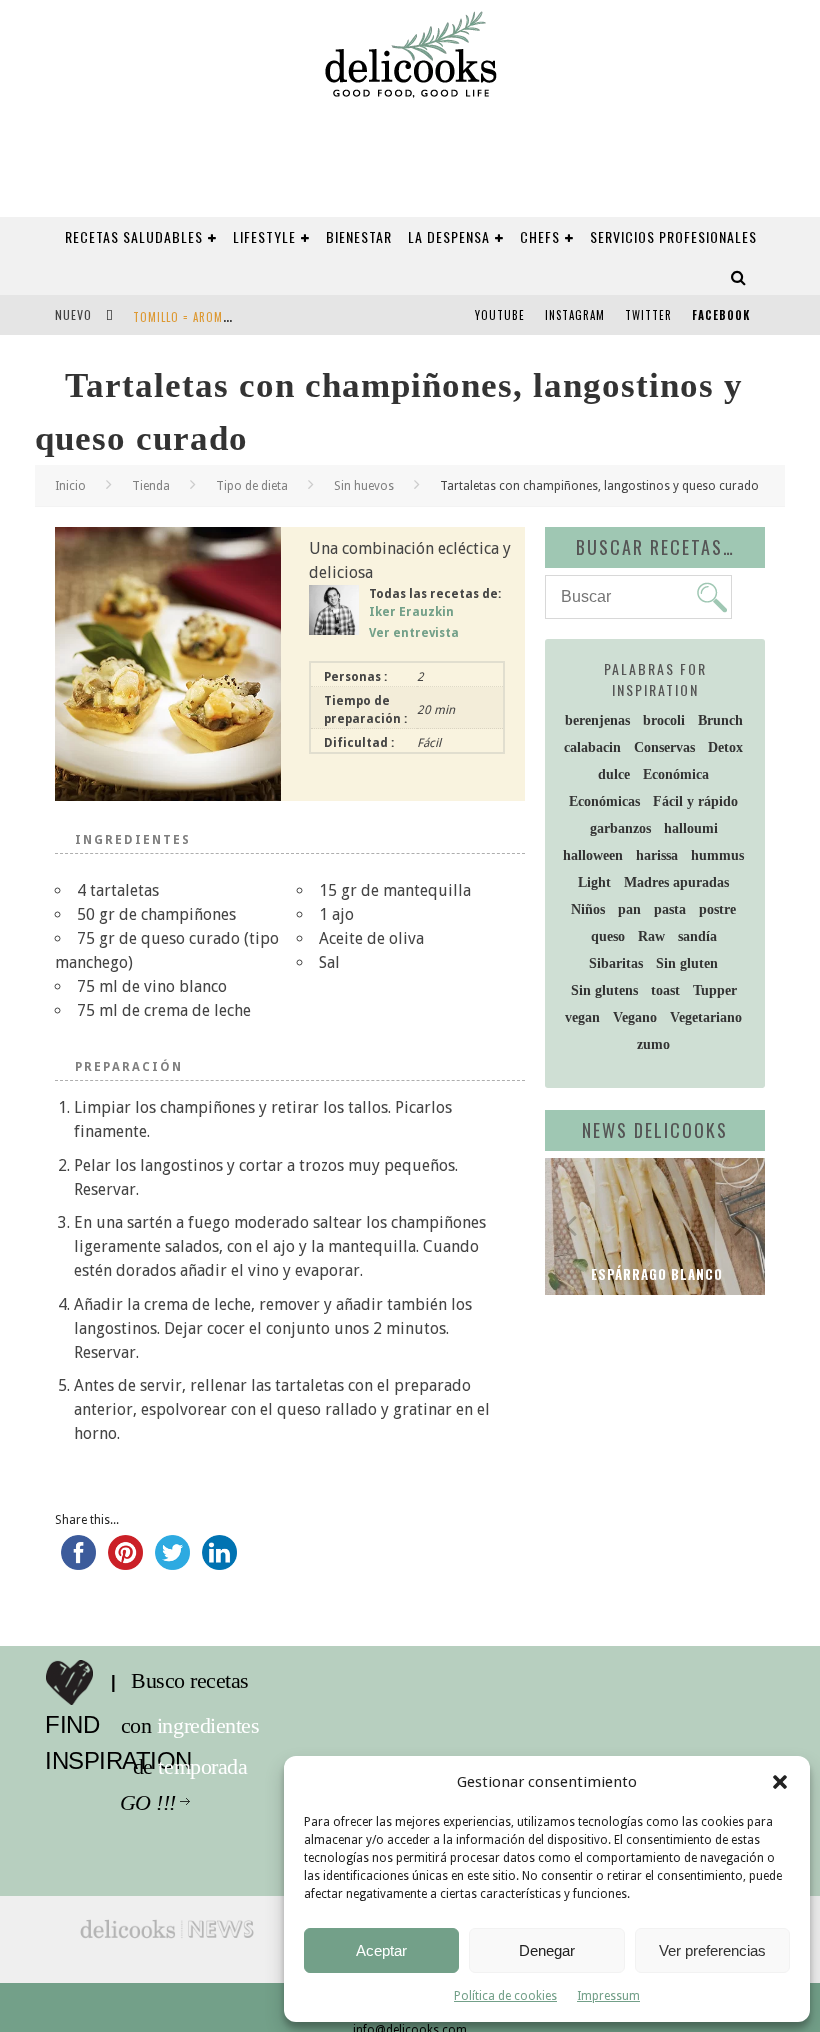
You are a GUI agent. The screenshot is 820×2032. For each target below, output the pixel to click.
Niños (588, 909)
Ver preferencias (712, 1950)
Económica (676, 774)
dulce (614, 774)
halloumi (691, 828)
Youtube (500, 315)
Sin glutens (604, 990)
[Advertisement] (682, 1440)
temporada (209, 1767)
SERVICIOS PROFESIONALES (673, 236)
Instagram (575, 315)
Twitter (648, 315)
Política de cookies (505, 1996)
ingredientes (215, 1726)
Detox (725, 747)
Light (594, 882)
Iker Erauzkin (411, 612)
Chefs (540, 236)
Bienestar (359, 236)
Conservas (664, 747)
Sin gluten (687, 963)
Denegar (547, 1950)
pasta (670, 909)
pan (629, 909)
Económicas (604, 801)
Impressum (608, 1996)
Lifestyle (264, 236)
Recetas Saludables (134, 236)
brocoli (664, 720)
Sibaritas (616, 963)
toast (665, 990)
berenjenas (597, 720)
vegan (582, 1017)
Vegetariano (706, 1017)
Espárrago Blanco (655, 1274)
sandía (697, 936)
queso (608, 936)
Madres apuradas (676, 882)
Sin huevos (364, 486)
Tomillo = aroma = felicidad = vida (232, 317)
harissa (657, 855)
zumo (653, 1044)
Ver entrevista (414, 633)
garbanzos (620, 828)
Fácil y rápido (695, 801)
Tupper (715, 990)
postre (717, 909)
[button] (780, 1782)
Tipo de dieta (252, 486)
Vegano (635, 1017)
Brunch (720, 720)
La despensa (449, 236)
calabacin (592, 747)
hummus (717, 855)
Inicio (70, 486)
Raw (651, 936)
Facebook (721, 315)
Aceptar (381, 1950)
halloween (593, 855)
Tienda (151, 486)
